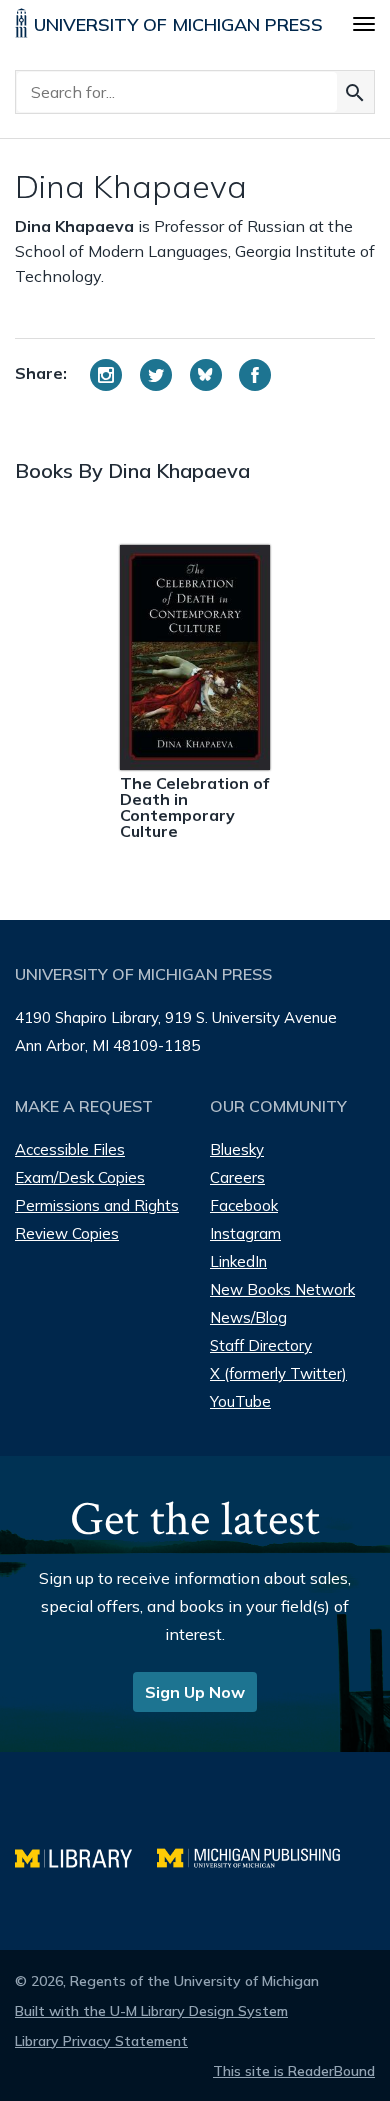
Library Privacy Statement (101, 2041)
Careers (237, 1177)
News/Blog (248, 1317)
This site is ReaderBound (294, 2071)
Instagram (245, 1233)
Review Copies (67, 1233)
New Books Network (282, 1289)
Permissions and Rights (97, 1205)
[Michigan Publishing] (258, 1855)
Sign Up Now (195, 1692)
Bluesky (237, 1149)
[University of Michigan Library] (86, 1855)
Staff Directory (261, 1345)
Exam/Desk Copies (80, 1177)
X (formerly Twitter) (278, 1373)
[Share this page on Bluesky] (206, 375)
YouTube (240, 1401)
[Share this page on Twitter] (156, 375)
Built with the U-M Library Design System (151, 2011)
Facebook (244, 1205)
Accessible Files (70, 1149)
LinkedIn (238, 1261)
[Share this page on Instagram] (106, 375)
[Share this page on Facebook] (255, 375)
